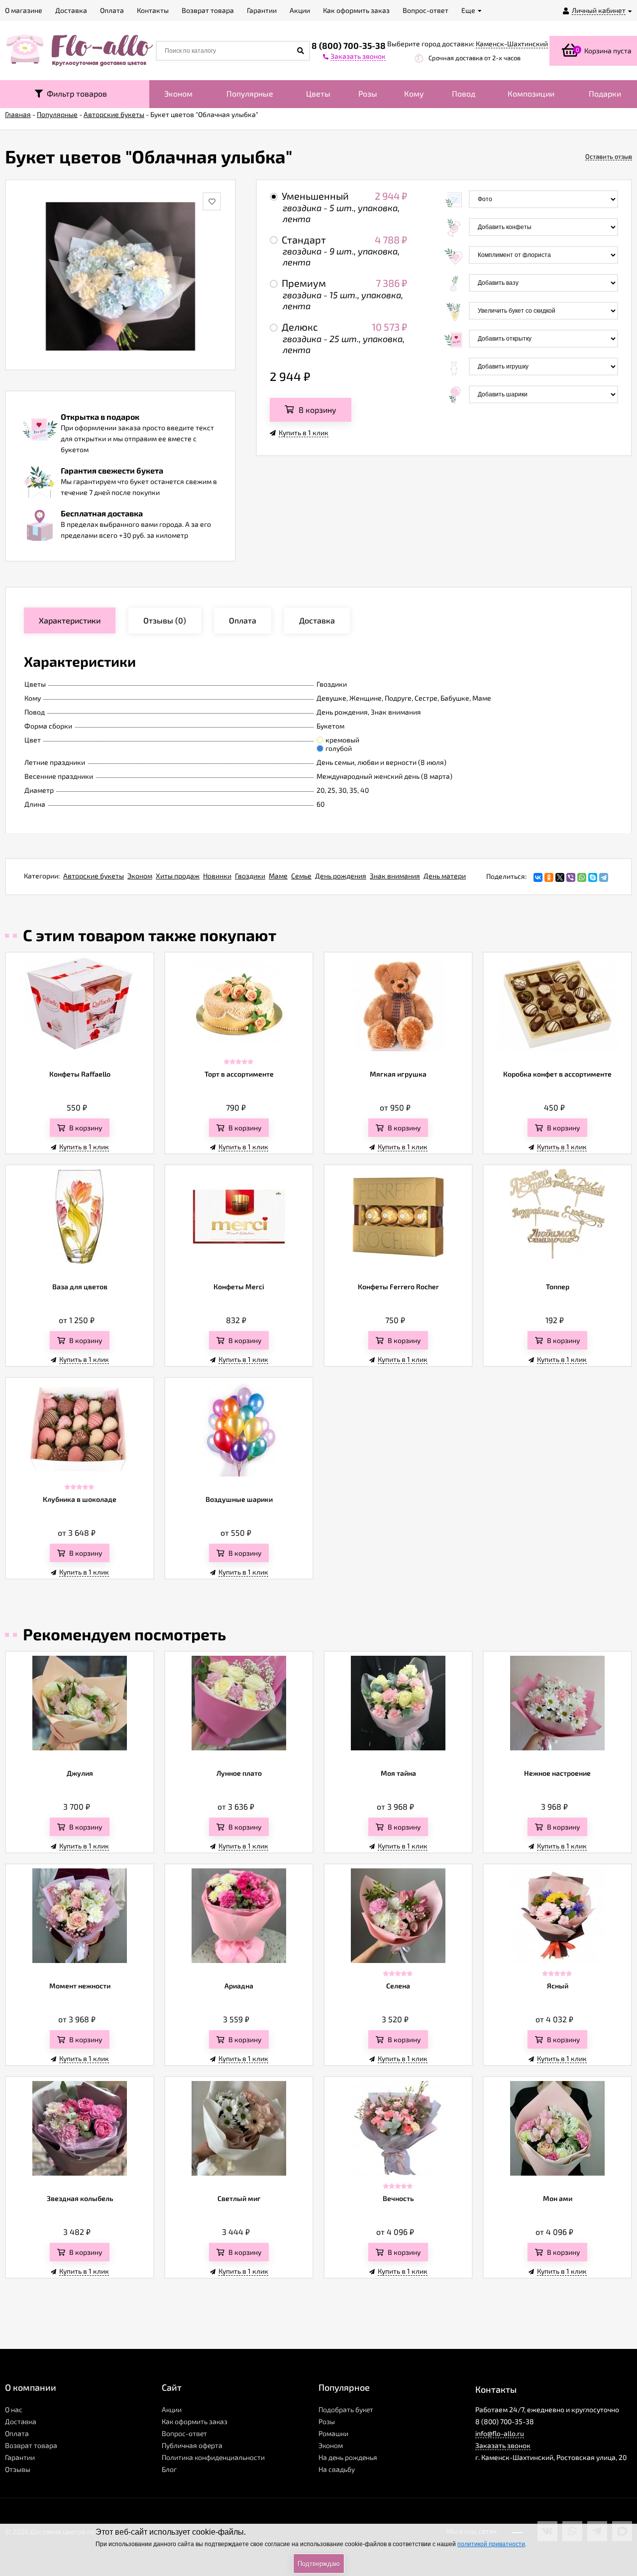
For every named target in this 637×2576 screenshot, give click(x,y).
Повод (464, 93)
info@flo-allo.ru (500, 2433)
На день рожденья (348, 2457)
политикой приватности (491, 2544)
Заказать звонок (503, 2445)
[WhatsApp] (582, 877)
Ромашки (333, 2433)
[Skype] (593, 877)
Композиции (531, 93)
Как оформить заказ (195, 2421)
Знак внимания (395, 876)
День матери (445, 876)
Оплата (17, 2433)
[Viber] (571, 877)
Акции (172, 2409)
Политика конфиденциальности (213, 2457)
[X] (560, 877)
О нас (14, 2409)
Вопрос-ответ (184, 2433)
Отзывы (18, 2469)
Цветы (318, 93)
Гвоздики (250, 876)
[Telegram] (604, 877)
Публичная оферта (192, 2445)
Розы (368, 93)
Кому (414, 93)
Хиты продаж (178, 876)
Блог (169, 2469)
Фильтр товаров (75, 93)
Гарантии (20, 2457)
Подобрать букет (346, 2409)
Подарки (605, 93)
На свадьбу (337, 2469)
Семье (301, 876)
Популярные (250, 93)
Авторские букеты (94, 876)
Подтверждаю (319, 2564)
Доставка (21, 2421)
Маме (278, 876)
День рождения (341, 876)
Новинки (217, 876)
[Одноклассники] (549, 877)
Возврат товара (31, 2445)
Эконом (178, 93)
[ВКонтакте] (538, 877)
